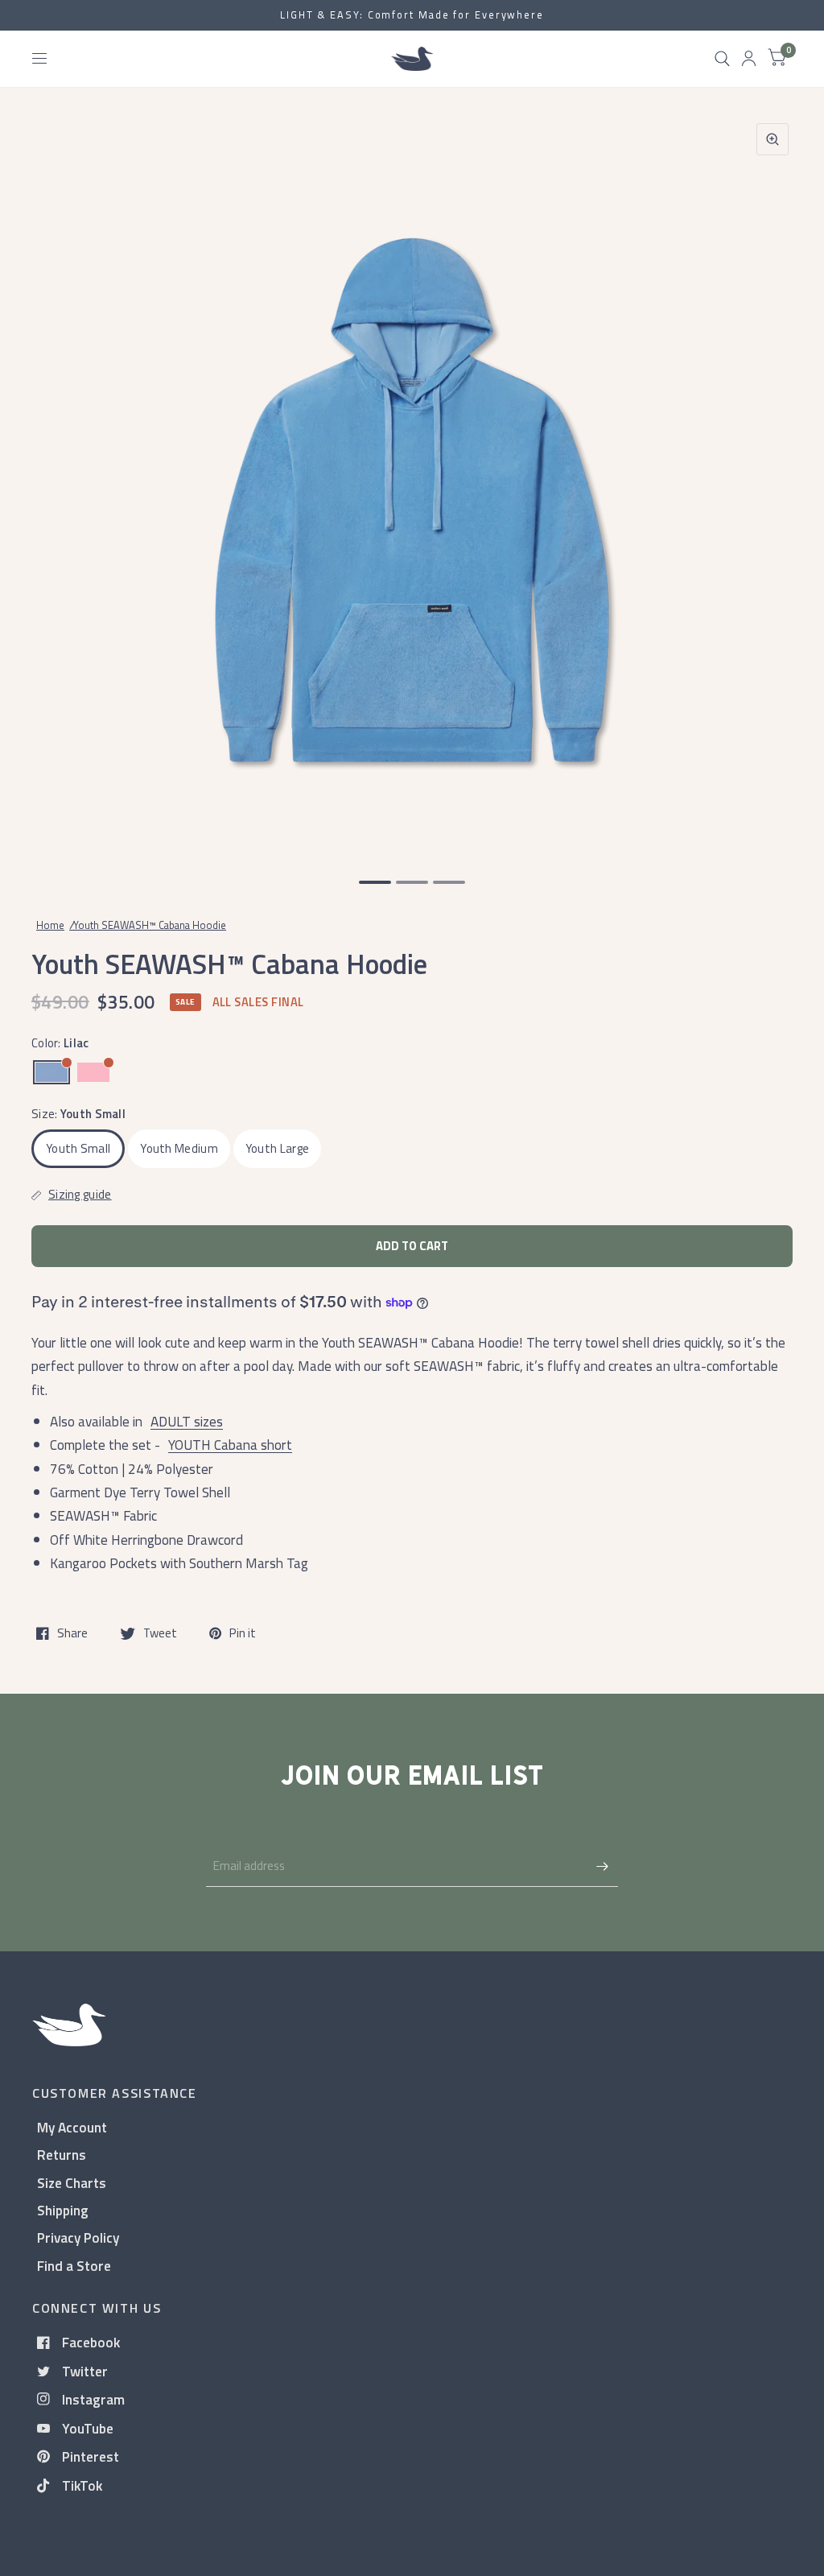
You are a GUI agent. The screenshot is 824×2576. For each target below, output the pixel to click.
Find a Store (74, 2266)
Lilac (51, 1072)
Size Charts (72, 2183)
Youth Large (277, 1148)
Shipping (63, 2210)
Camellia (93, 1072)
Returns (62, 2155)
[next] (772, 483)
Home (50, 925)
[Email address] (602, 1866)
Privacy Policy (78, 2237)
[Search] (722, 59)
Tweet (160, 1633)
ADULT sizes (187, 1421)
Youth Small (78, 1148)
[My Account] (749, 59)
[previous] (52, 483)
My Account (72, 2127)
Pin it (243, 1633)
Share (72, 1633)
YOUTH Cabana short (230, 1445)
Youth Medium (179, 1148)
